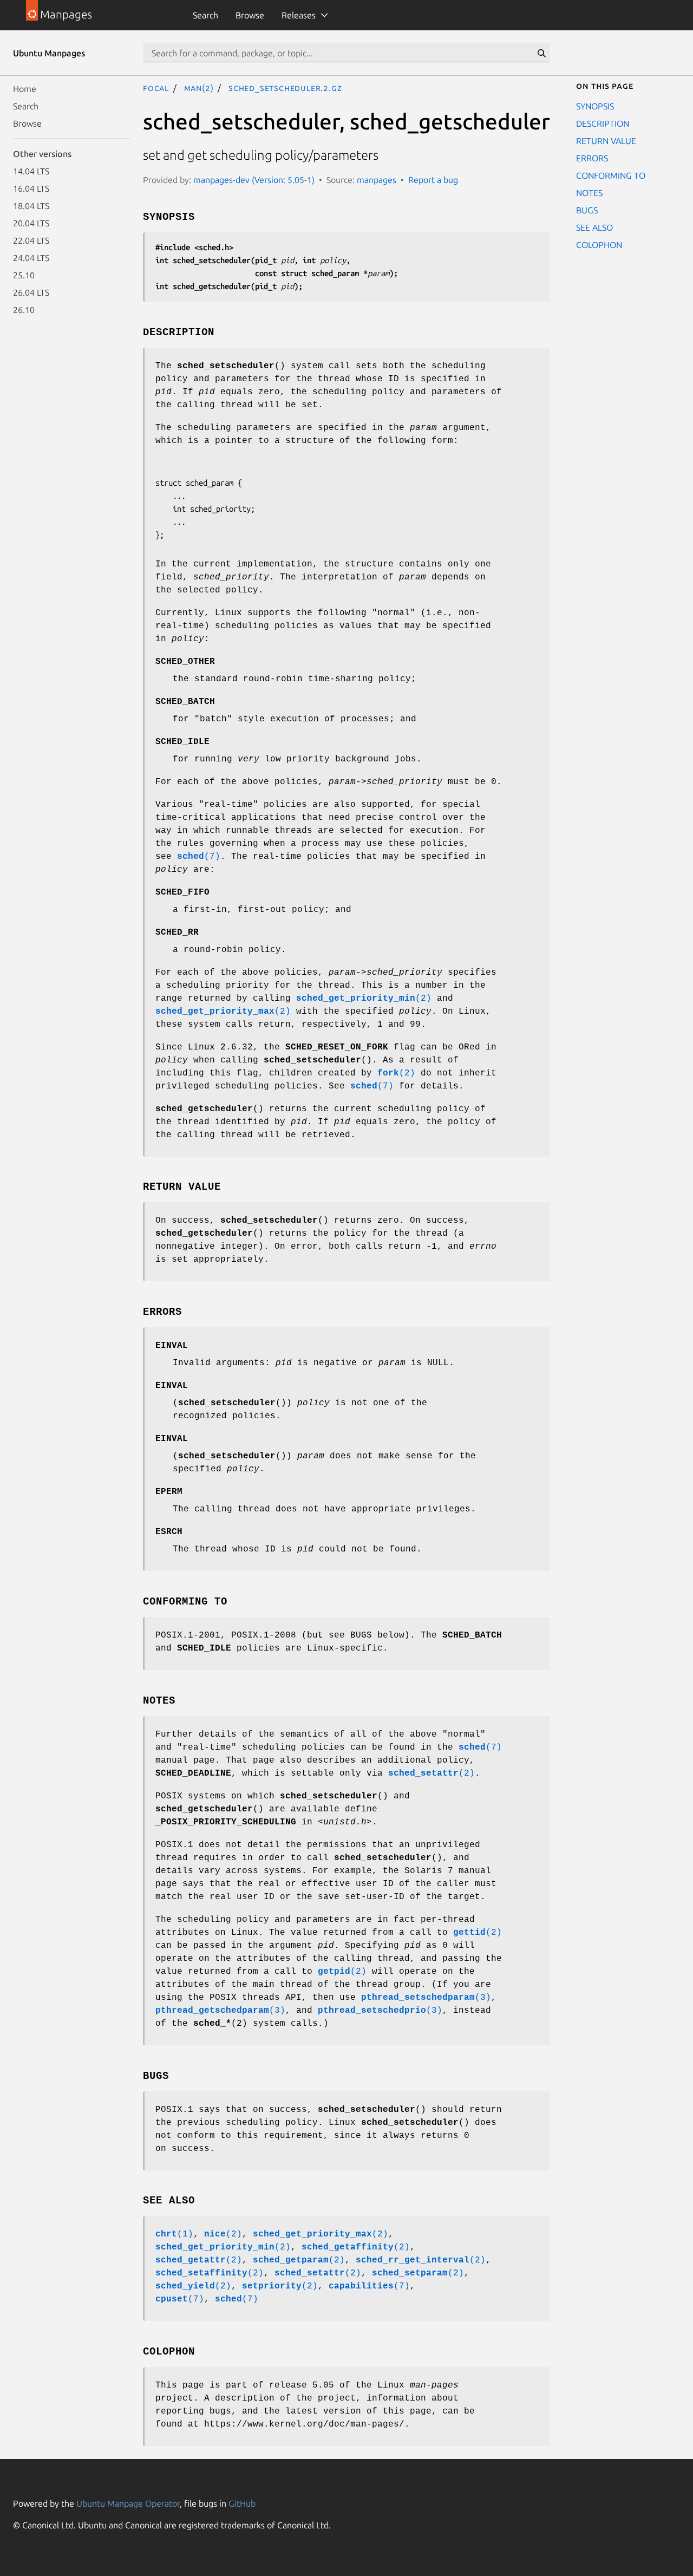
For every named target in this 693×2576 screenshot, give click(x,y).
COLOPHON (599, 245)
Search (205, 15)
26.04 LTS (31, 292)
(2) (364, 999)
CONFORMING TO (611, 175)
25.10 (24, 275)
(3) (426, 1998)
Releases (299, 15)
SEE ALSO (594, 227)
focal (156, 88)
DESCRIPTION (603, 123)
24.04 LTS (31, 258)
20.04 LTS (31, 223)
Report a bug (433, 180)
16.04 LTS (31, 188)
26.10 (24, 310)
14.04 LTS (31, 171)
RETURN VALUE (606, 141)
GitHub (242, 2503)
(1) (174, 2234)
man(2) (199, 88)
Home (25, 89)
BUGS (587, 210)
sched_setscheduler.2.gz (285, 88)
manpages (377, 180)
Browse (250, 15)
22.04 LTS (31, 240)
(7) (199, 857)
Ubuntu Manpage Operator (128, 2503)
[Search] (541, 53)
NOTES (589, 193)
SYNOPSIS (595, 106)
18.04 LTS (31, 206)
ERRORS (592, 158)
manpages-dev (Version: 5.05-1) (254, 180)
